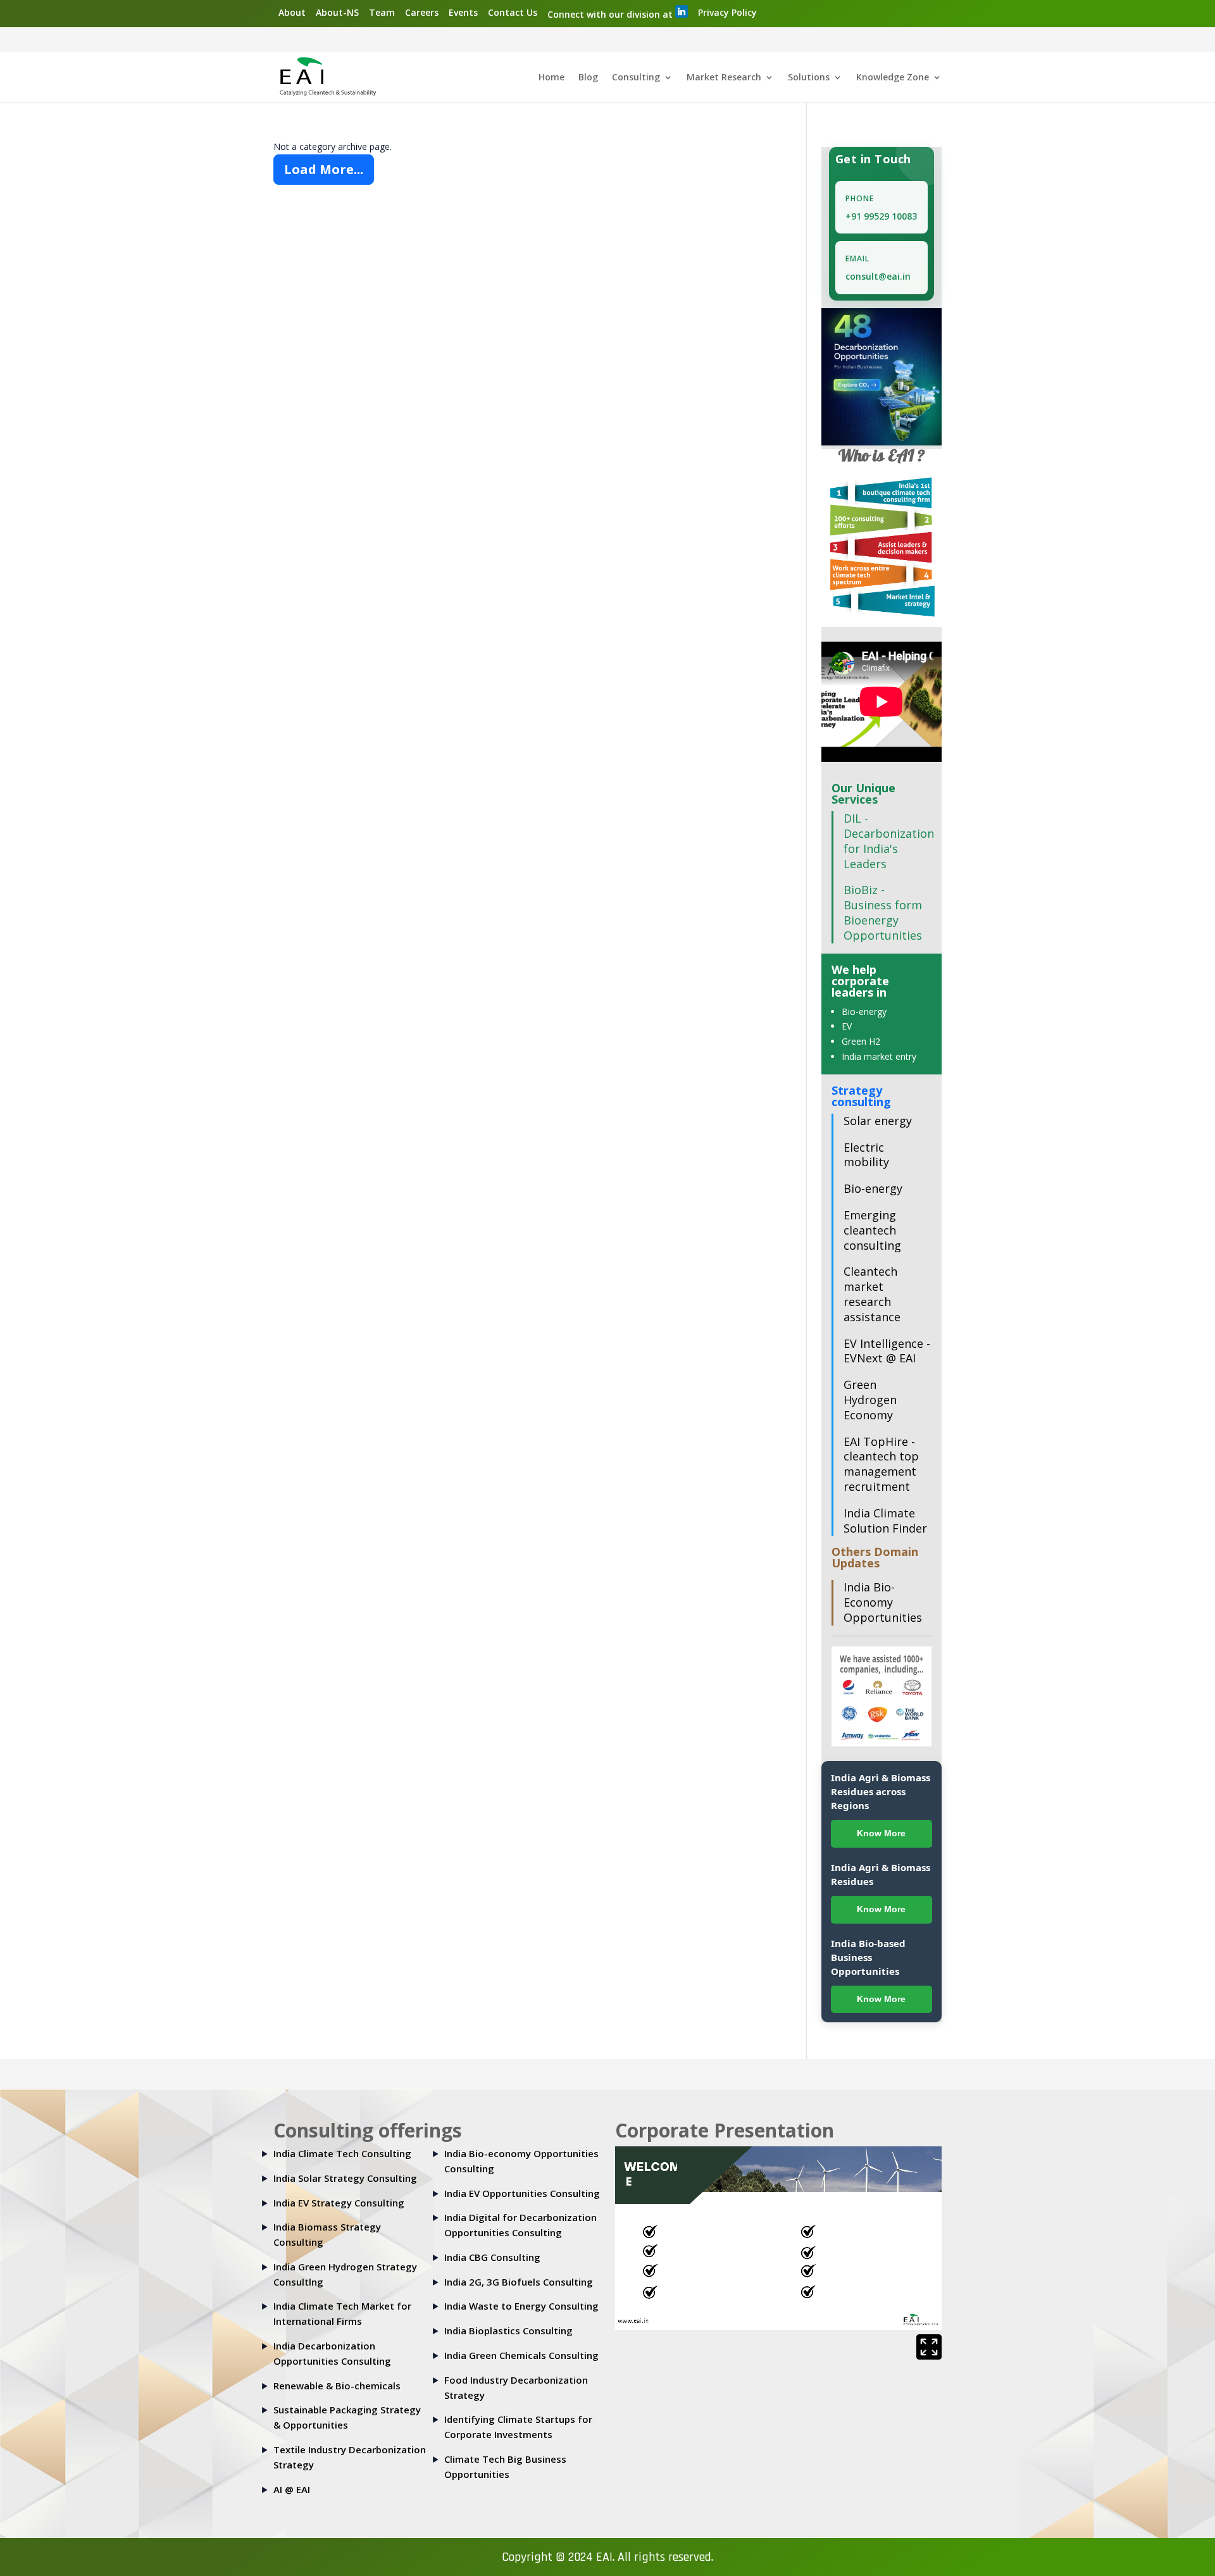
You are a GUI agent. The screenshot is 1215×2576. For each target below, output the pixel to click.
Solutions (809, 78)
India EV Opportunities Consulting (522, 2193)
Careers (422, 12)
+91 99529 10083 (881, 216)
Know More (881, 1833)
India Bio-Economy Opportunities (883, 1602)
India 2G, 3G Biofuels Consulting (519, 2282)
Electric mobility (866, 1155)
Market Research (724, 78)
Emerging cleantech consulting (872, 1230)
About (292, 12)
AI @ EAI (292, 2489)
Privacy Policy (727, 12)
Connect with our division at (611, 14)
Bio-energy (864, 1011)
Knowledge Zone (893, 78)
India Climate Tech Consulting (342, 2153)
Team (382, 12)
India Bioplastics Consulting (508, 2330)
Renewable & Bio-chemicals (337, 2386)
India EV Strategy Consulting (339, 2203)
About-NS (337, 12)
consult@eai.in (878, 276)
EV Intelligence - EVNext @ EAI (887, 1351)
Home (551, 78)
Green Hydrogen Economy (870, 1400)
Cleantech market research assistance (872, 1294)
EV (847, 1026)
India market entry (879, 1056)
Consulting (636, 78)
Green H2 (861, 1041)
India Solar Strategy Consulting (345, 2178)
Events (463, 12)
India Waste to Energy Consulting (521, 2306)
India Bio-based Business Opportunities (868, 1957)
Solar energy (878, 1121)
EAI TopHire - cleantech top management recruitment (881, 1464)
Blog (588, 78)
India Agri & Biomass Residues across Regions (881, 1791)
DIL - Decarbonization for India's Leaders (889, 841)
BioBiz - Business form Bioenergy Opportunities (883, 912)
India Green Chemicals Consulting (521, 2355)
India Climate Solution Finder (885, 1521)
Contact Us (513, 12)
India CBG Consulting (492, 2257)
